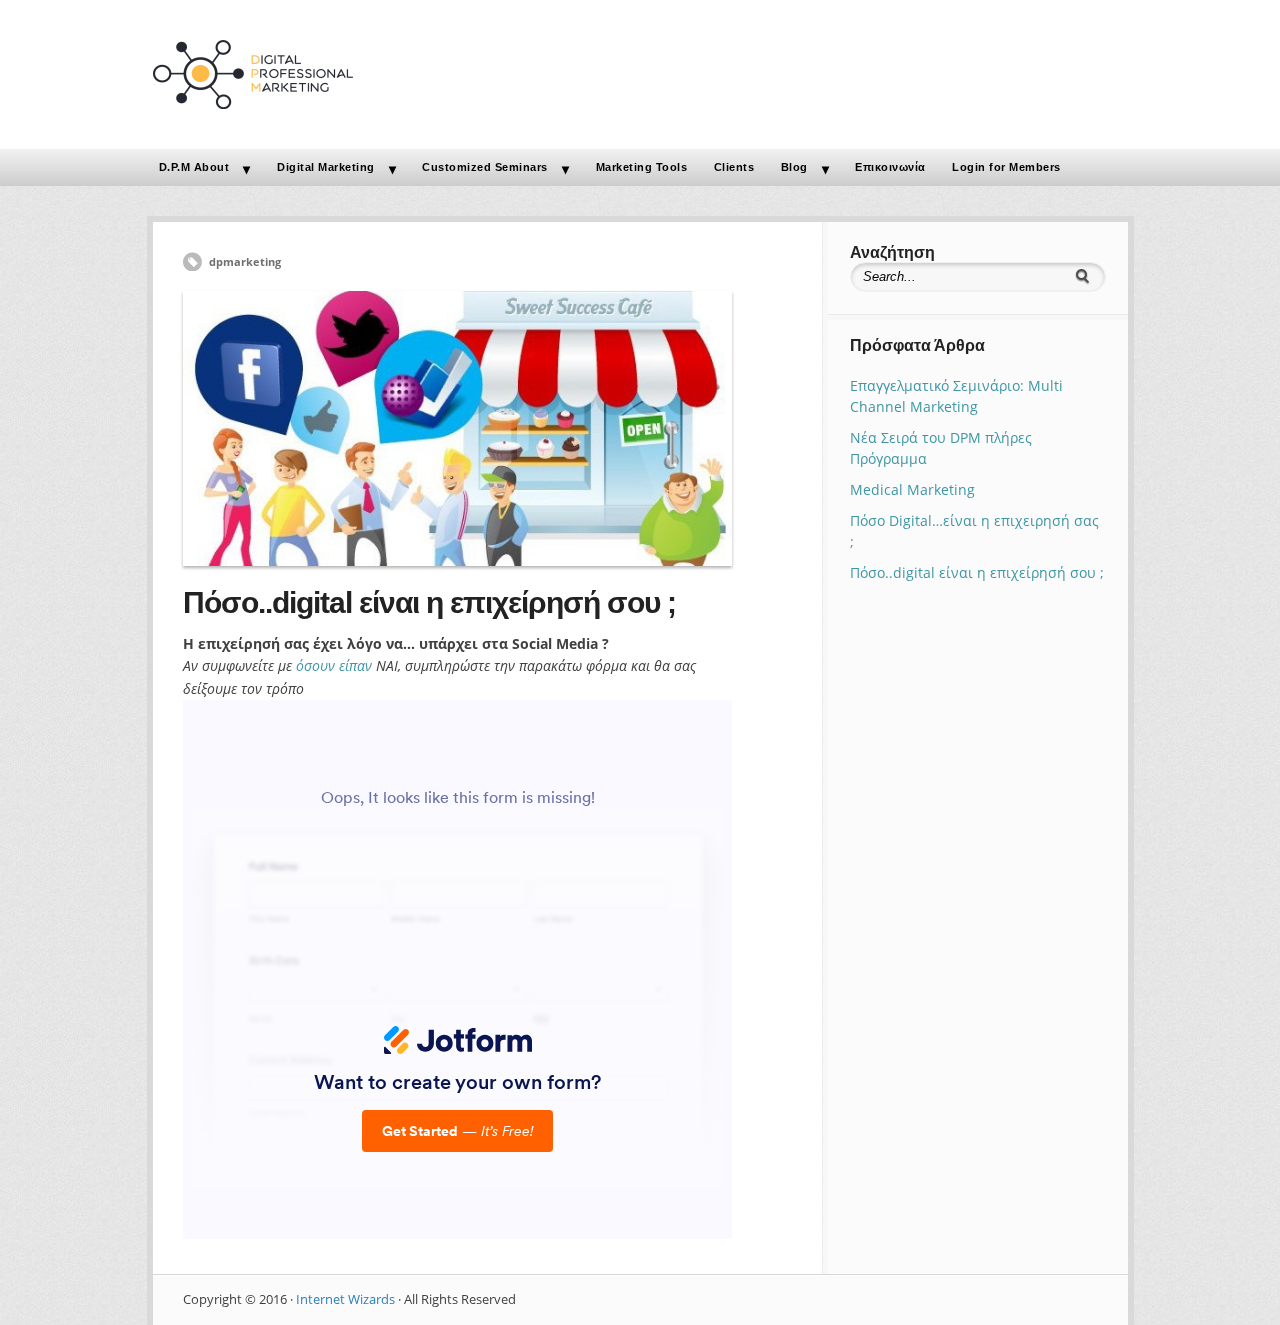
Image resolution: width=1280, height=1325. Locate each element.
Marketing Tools (642, 167)
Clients (734, 167)
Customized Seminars (485, 167)
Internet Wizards (345, 1299)
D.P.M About (194, 167)
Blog (794, 167)
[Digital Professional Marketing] (253, 103)
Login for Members (1006, 167)
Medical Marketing (912, 489)
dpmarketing (245, 261)
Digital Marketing (326, 167)
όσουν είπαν (332, 665)
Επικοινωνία (890, 167)
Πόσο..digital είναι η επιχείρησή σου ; (977, 572)
